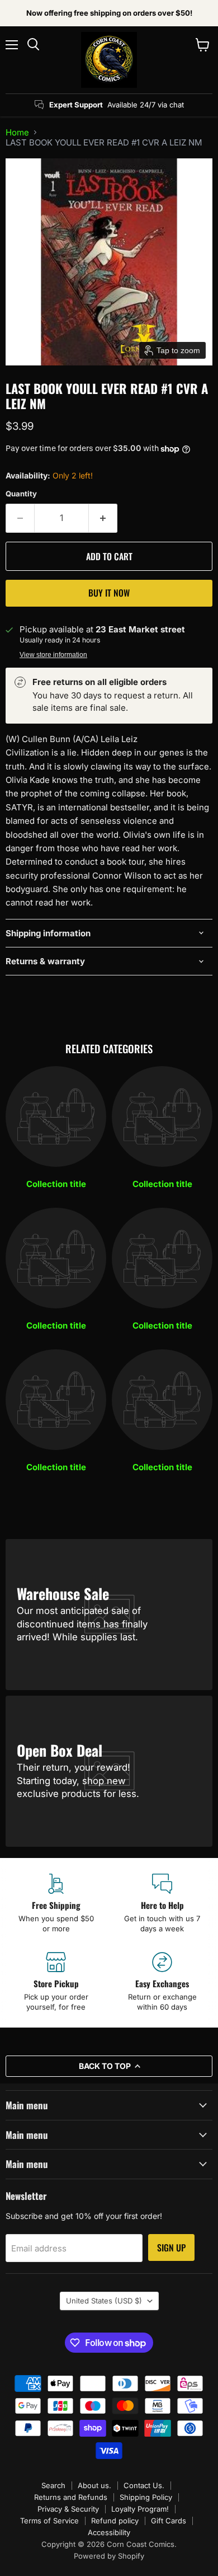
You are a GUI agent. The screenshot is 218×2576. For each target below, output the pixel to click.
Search (53, 2485)
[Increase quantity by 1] (103, 518)
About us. (94, 2485)
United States (104, 2301)
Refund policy (115, 2521)
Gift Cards (169, 2521)
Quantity (21, 494)
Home (17, 132)
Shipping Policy (146, 2497)
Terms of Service (49, 2521)
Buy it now (109, 593)
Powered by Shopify (109, 2556)
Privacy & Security (68, 2509)
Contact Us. (144, 2485)
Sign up (171, 2247)
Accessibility (109, 2532)
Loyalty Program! (140, 2509)
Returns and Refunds (71, 2497)
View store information (53, 655)
